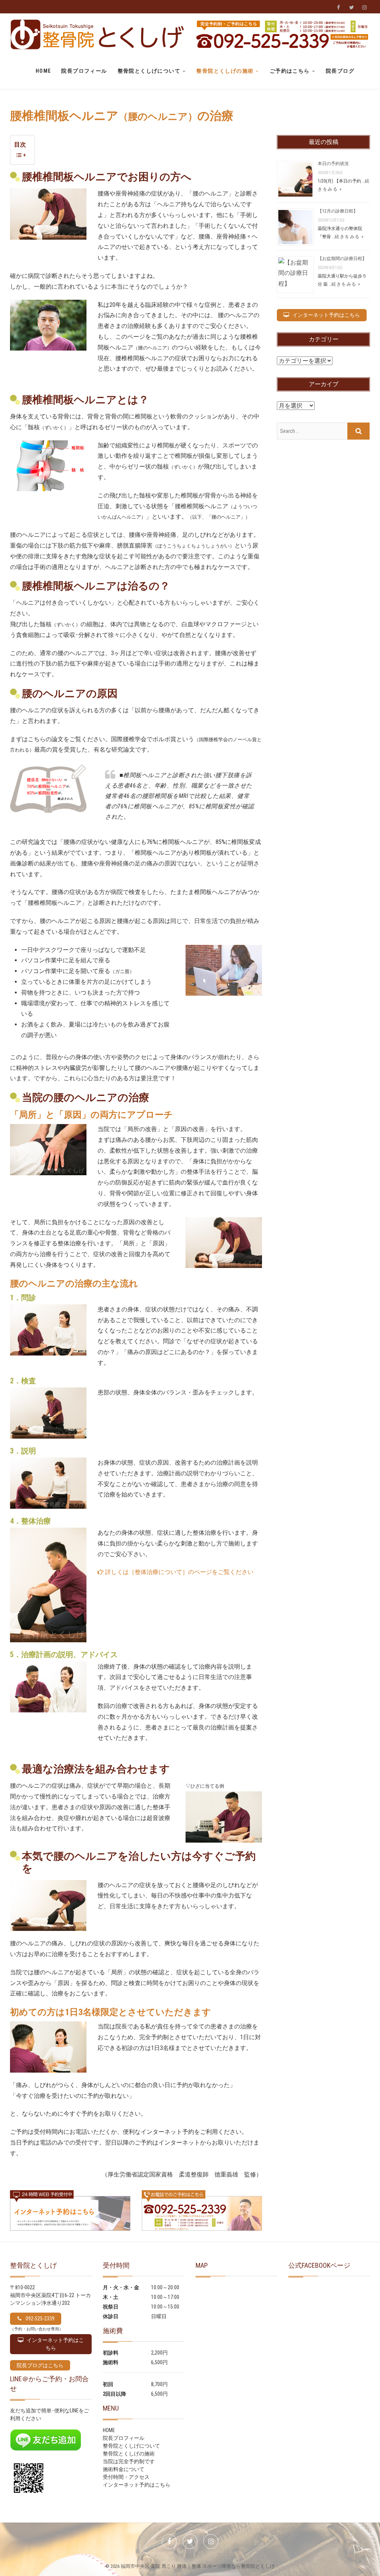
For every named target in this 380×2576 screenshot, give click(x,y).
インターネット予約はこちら (137, 2485)
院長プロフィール (84, 71)
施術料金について (124, 2469)
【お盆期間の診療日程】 (342, 259)
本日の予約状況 (333, 164)
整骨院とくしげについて (149, 71)
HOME (43, 71)
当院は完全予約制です (129, 2461)
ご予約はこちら (290, 71)
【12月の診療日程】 (338, 211)
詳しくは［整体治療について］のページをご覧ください (178, 1572)
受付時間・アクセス (126, 2477)
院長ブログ (340, 71)
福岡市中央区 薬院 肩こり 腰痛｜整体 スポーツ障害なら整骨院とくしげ (198, 2566)
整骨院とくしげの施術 (225, 71)
